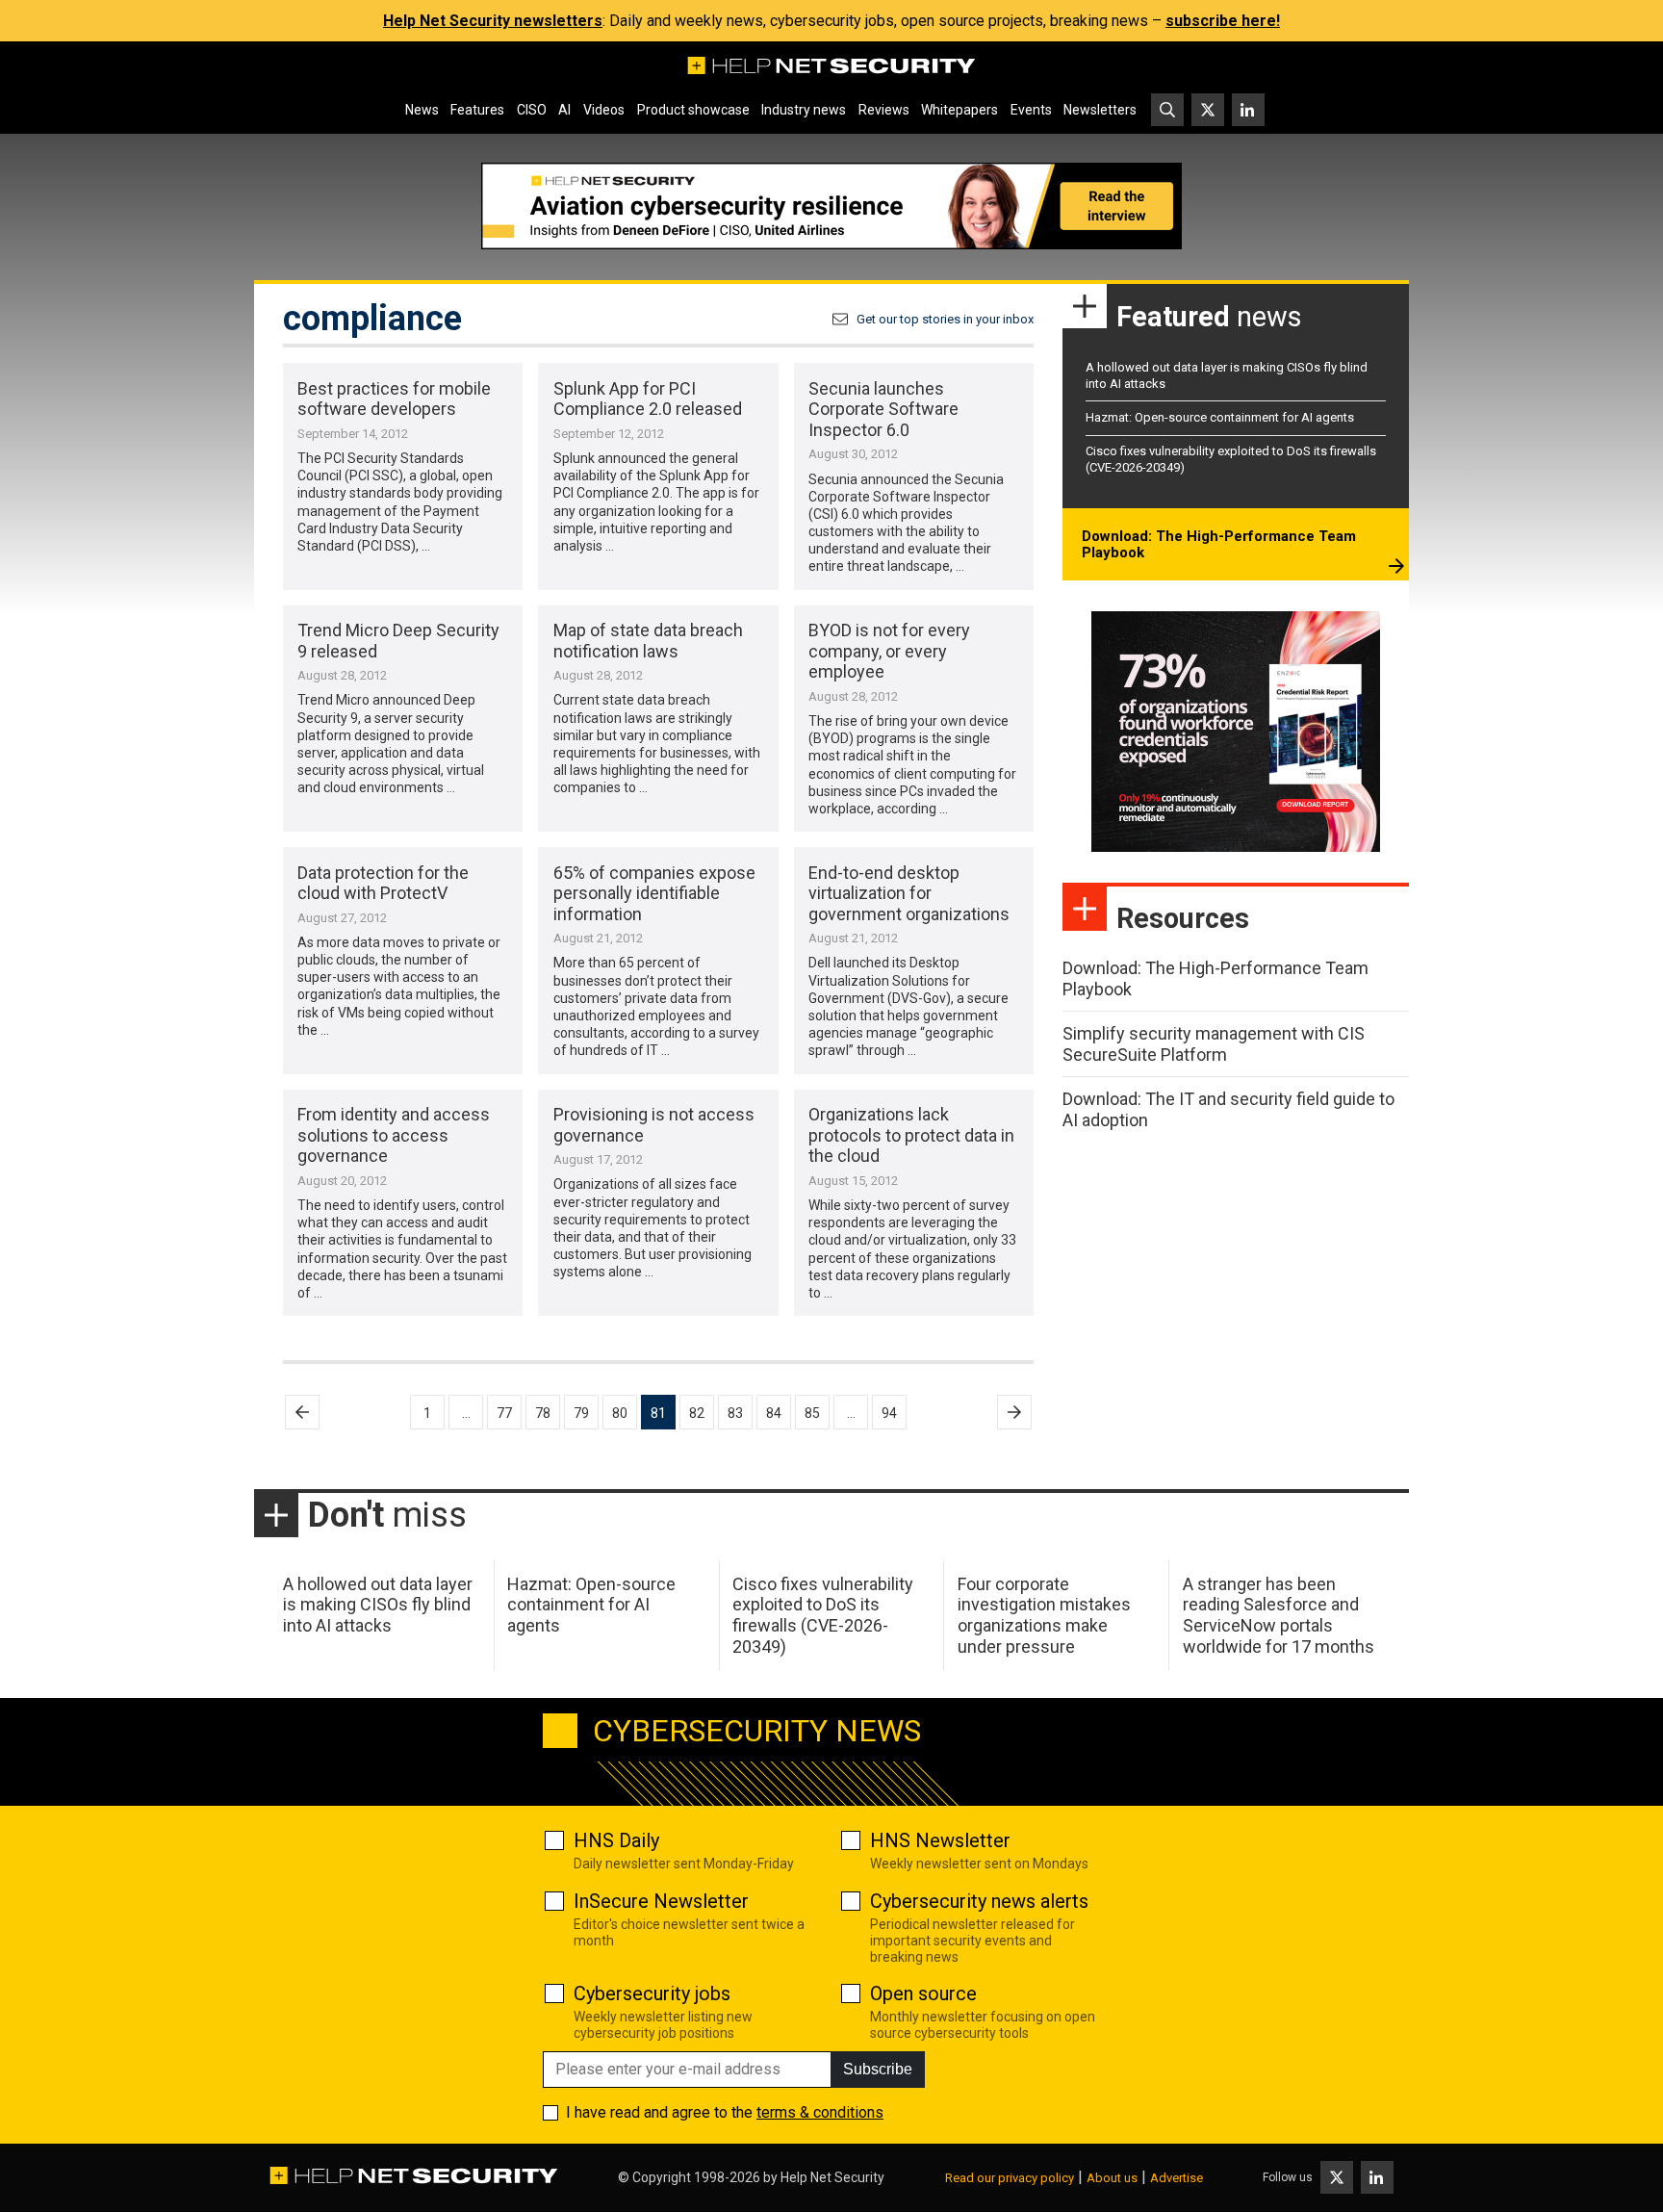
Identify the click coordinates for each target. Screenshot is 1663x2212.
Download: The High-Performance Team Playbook (1219, 545)
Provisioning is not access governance (654, 1125)
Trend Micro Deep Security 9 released (398, 641)
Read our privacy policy (1010, 2178)
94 (889, 1413)
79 (581, 1413)
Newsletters (1100, 110)
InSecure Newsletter (661, 1901)
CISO (532, 110)
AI (564, 110)
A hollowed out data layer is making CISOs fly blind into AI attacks (378, 1605)
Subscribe (878, 2069)
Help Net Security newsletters (493, 21)
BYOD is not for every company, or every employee (889, 651)
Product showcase (693, 110)
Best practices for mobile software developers (394, 399)
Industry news (804, 110)
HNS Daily (616, 1840)
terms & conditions (820, 2112)
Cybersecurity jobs (652, 1993)
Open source (923, 1993)
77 (504, 1413)
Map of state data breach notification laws (648, 641)
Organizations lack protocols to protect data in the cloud (911, 1135)
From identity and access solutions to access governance (394, 1135)
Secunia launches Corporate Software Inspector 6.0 (883, 409)
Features (477, 110)
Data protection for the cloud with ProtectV (383, 883)
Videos (604, 110)
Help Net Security (832, 2177)
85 (812, 1413)
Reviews (884, 110)
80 (620, 1413)
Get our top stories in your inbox (945, 319)
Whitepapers (959, 110)
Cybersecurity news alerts (979, 1901)
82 (697, 1413)
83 (735, 1413)
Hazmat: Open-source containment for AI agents (1220, 417)
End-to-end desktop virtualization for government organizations (909, 893)
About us (1112, 2178)
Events (1031, 110)
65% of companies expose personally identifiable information (654, 893)
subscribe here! (1223, 21)
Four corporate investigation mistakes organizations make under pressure (1044, 1615)
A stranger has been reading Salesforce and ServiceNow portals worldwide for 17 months (1279, 1615)
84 (774, 1413)
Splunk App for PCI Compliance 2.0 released (648, 399)
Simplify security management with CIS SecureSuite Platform (1214, 1044)
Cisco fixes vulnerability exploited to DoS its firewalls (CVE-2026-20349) (823, 1615)
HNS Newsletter (940, 1840)
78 (543, 1413)
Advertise (1177, 2178)
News (422, 110)
